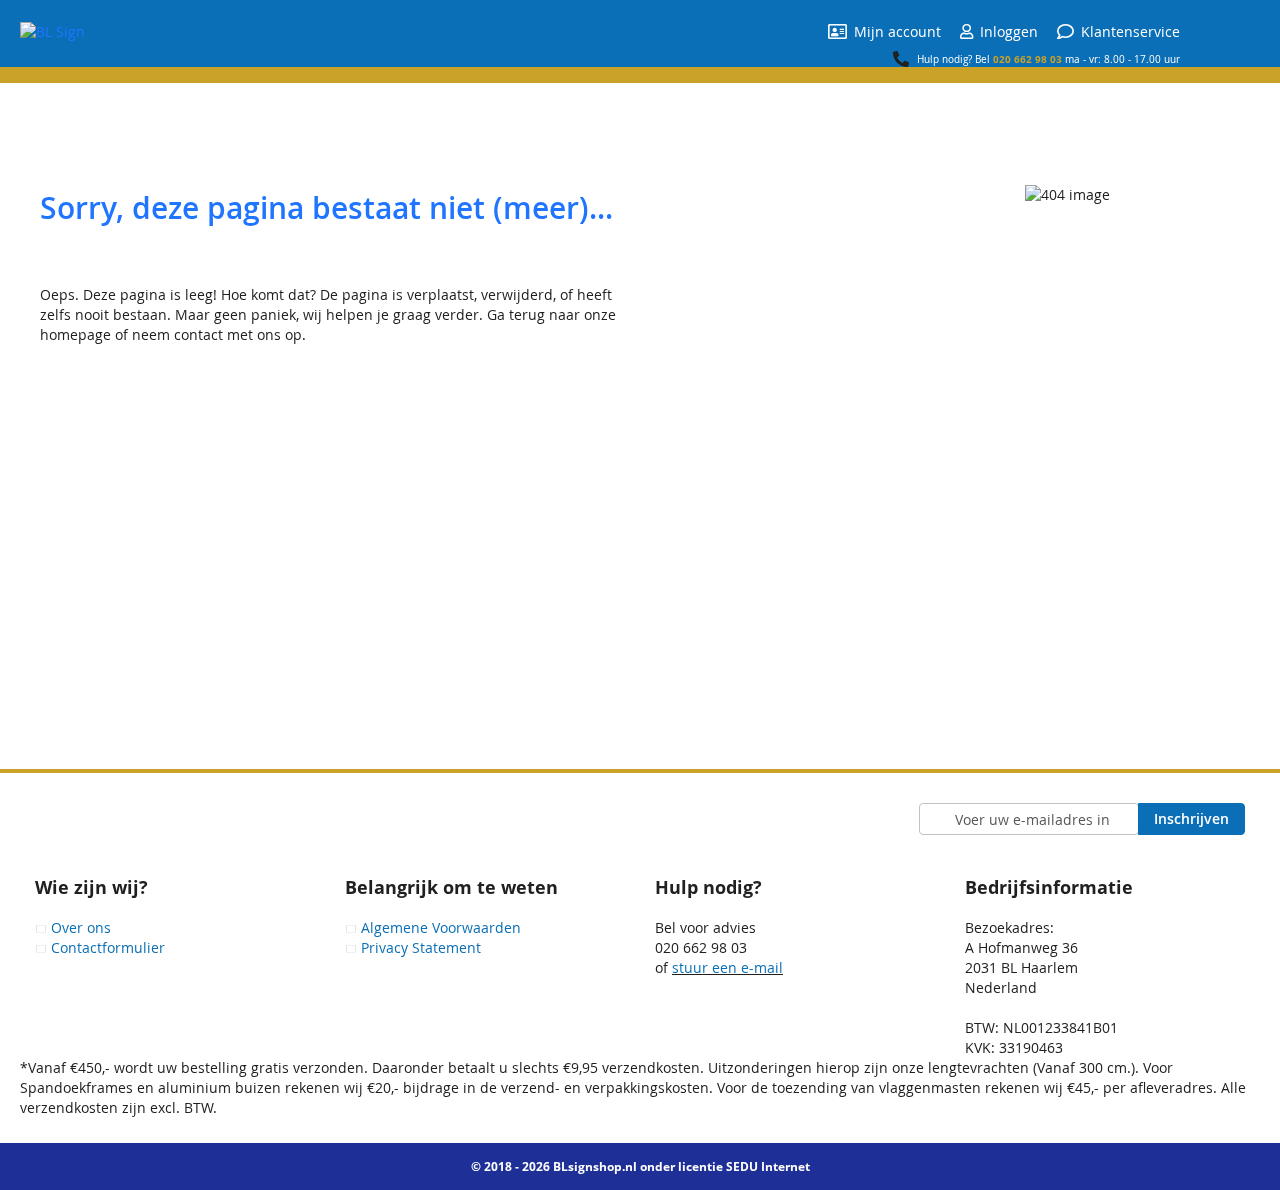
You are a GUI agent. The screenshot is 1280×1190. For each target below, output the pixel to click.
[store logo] (52, 32)
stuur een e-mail (727, 967)
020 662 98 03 (1027, 59)
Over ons (81, 927)
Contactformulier (108, 947)
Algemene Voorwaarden (441, 927)
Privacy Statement (421, 947)
